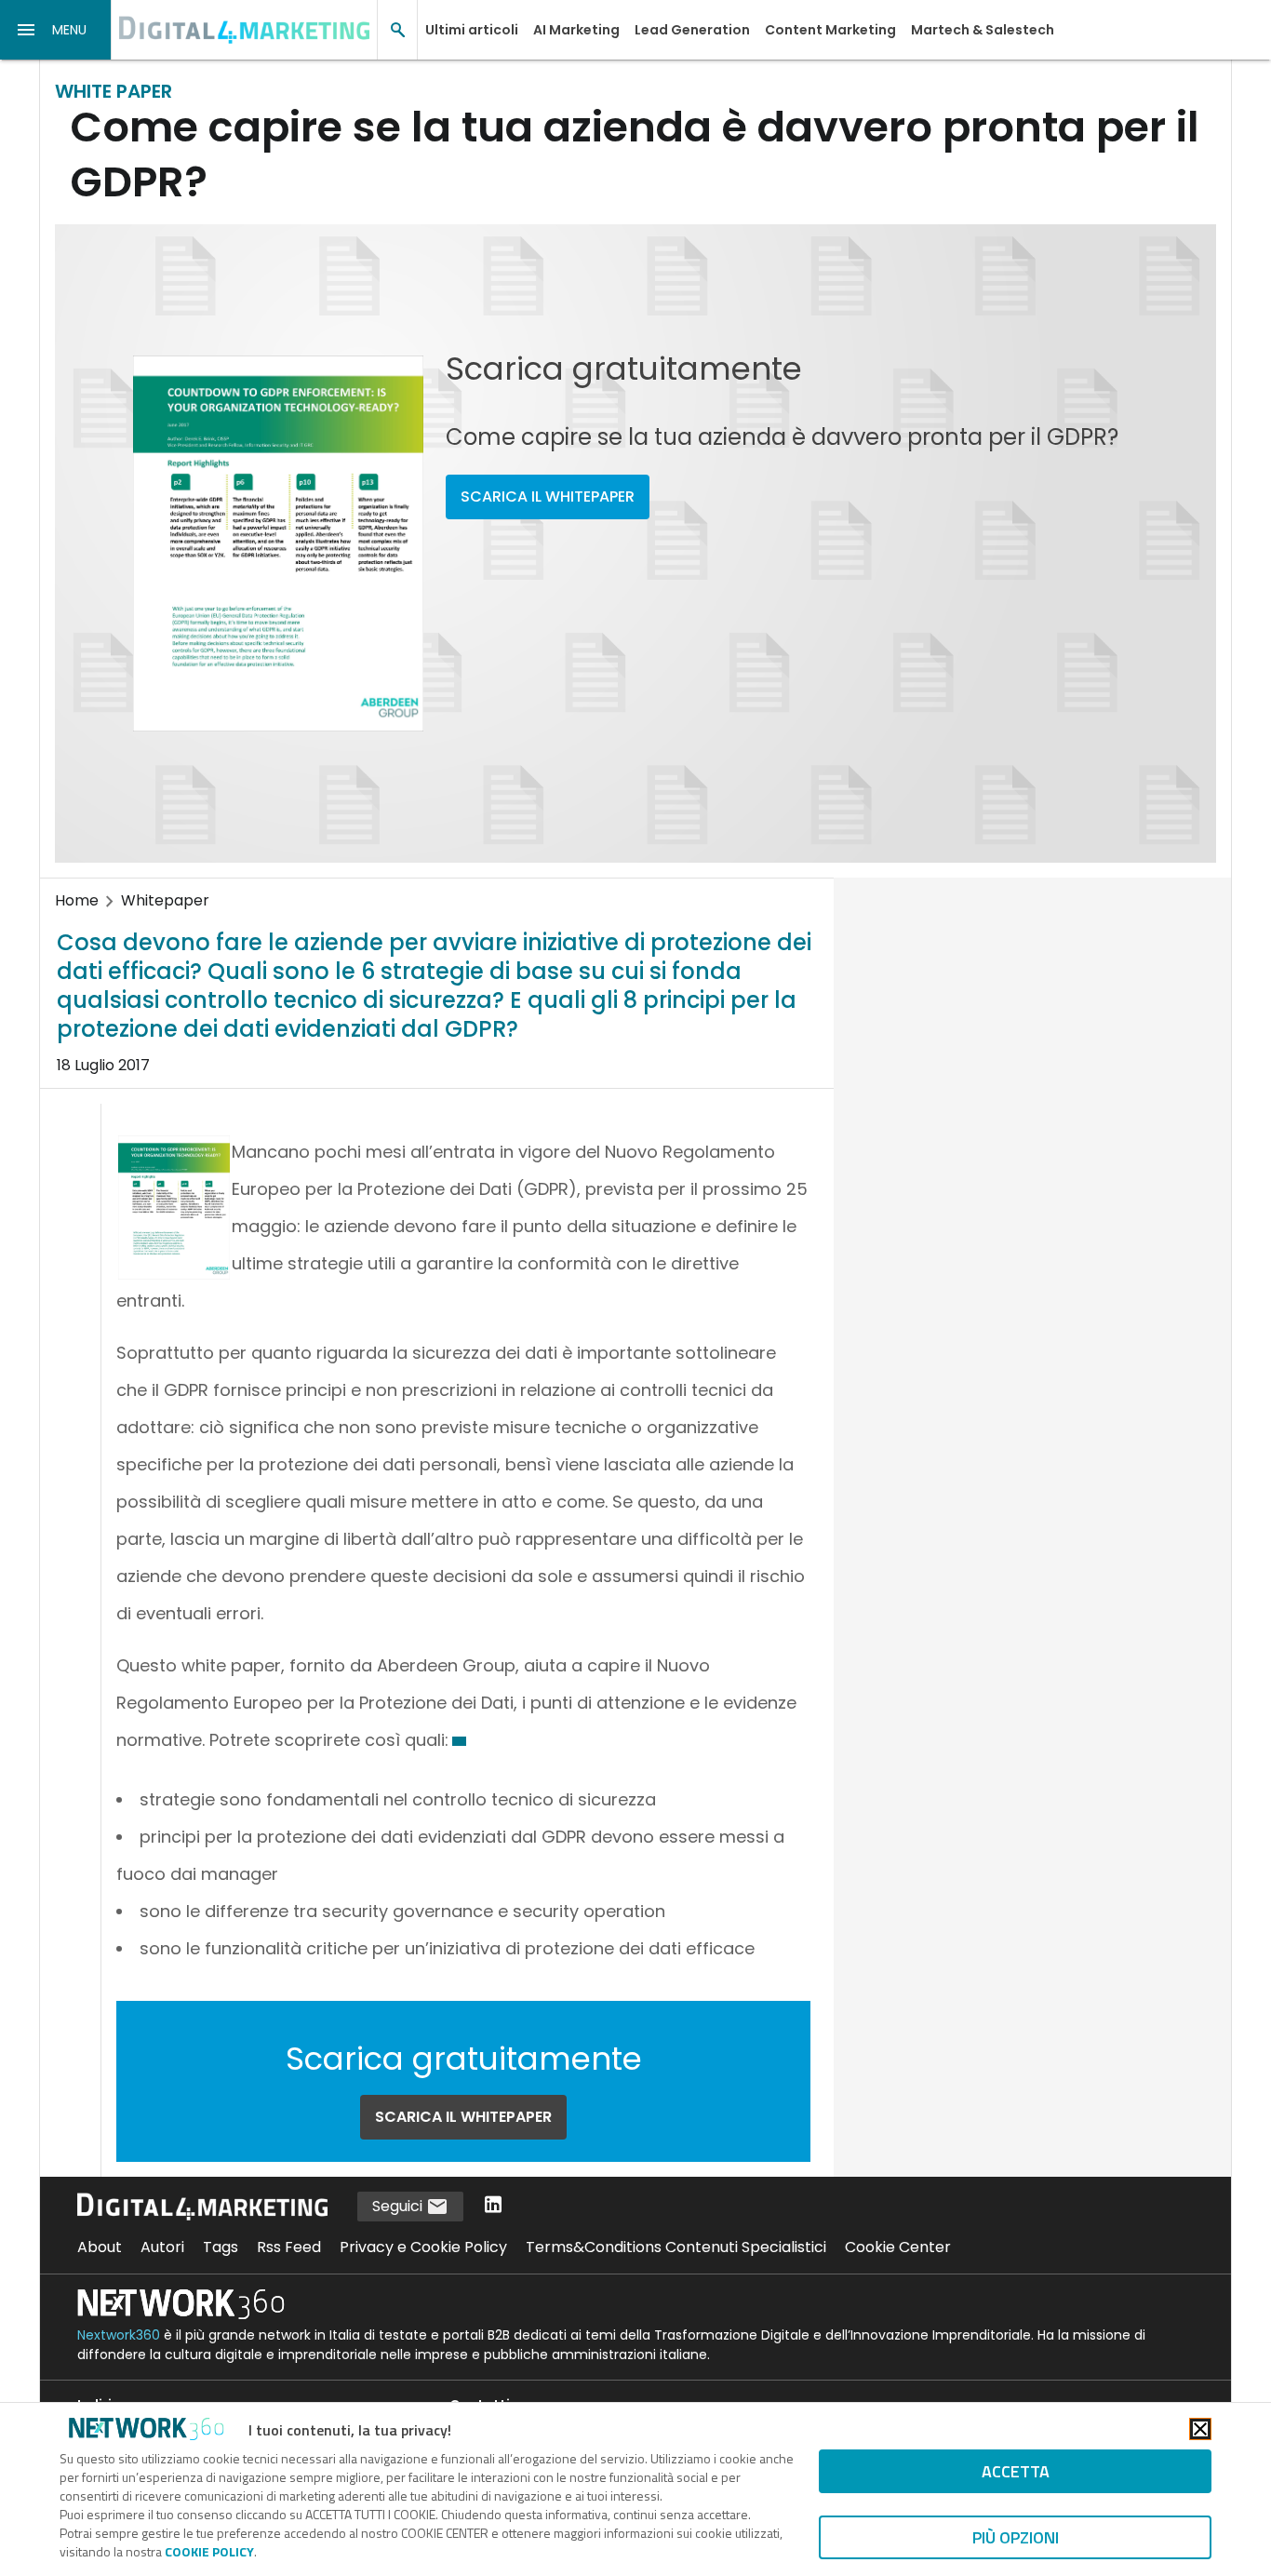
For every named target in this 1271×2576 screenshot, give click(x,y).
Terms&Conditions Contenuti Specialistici (676, 2247)
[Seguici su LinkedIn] (493, 2206)
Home (77, 900)
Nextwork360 (119, 2335)
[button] (56, 30)
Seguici (399, 2206)
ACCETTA (1016, 2471)
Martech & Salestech (983, 30)
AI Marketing (576, 30)
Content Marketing (830, 30)
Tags (221, 2247)
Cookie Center (898, 2247)
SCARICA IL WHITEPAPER (548, 496)
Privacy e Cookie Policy (423, 2247)
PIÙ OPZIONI (1016, 2537)
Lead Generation (692, 30)
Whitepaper (165, 900)
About (100, 2247)
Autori (162, 2247)
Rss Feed (289, 2247)
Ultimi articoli (472, 30)
